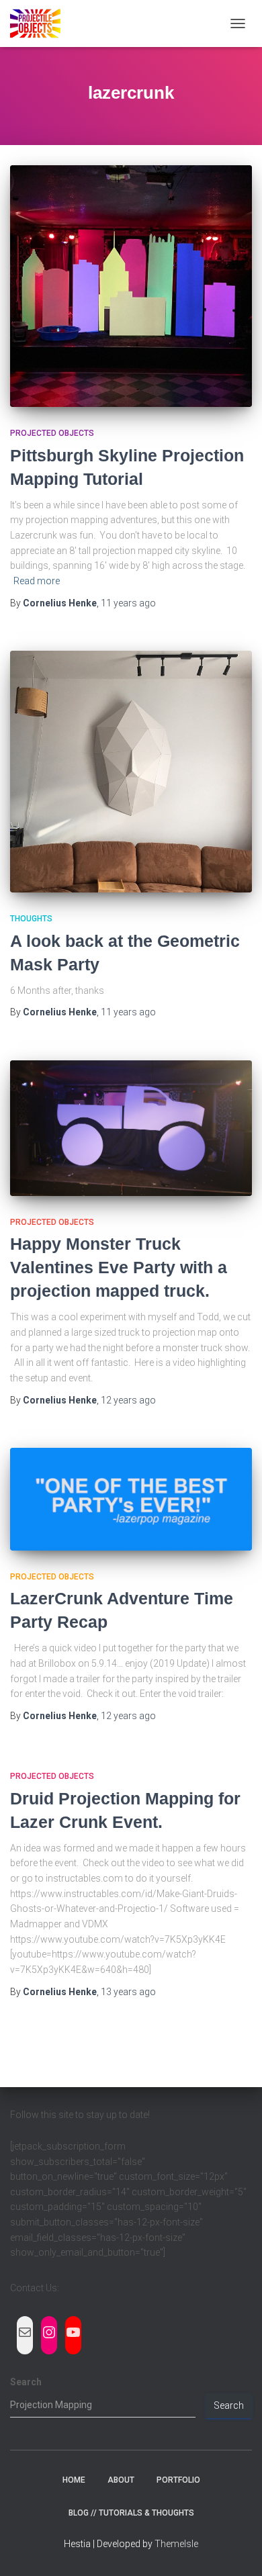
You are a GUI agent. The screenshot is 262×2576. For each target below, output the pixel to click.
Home (74, 2480)
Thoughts (31, 919)
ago (128, 603)
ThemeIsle (176, 2544)
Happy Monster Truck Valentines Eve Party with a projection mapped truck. (119, 1267)
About (121, 2480)
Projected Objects (52, 433)
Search (26, 2382)
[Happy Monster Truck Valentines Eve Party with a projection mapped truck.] (131, 1128)
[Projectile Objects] (40, 24)
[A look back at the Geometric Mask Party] (131, 772)
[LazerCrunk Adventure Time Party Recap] (131, 1499)
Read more (37, 581)
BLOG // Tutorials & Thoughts (131, 2513)
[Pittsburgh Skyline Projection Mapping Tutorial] (131, 286)
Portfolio (178, 2480)
